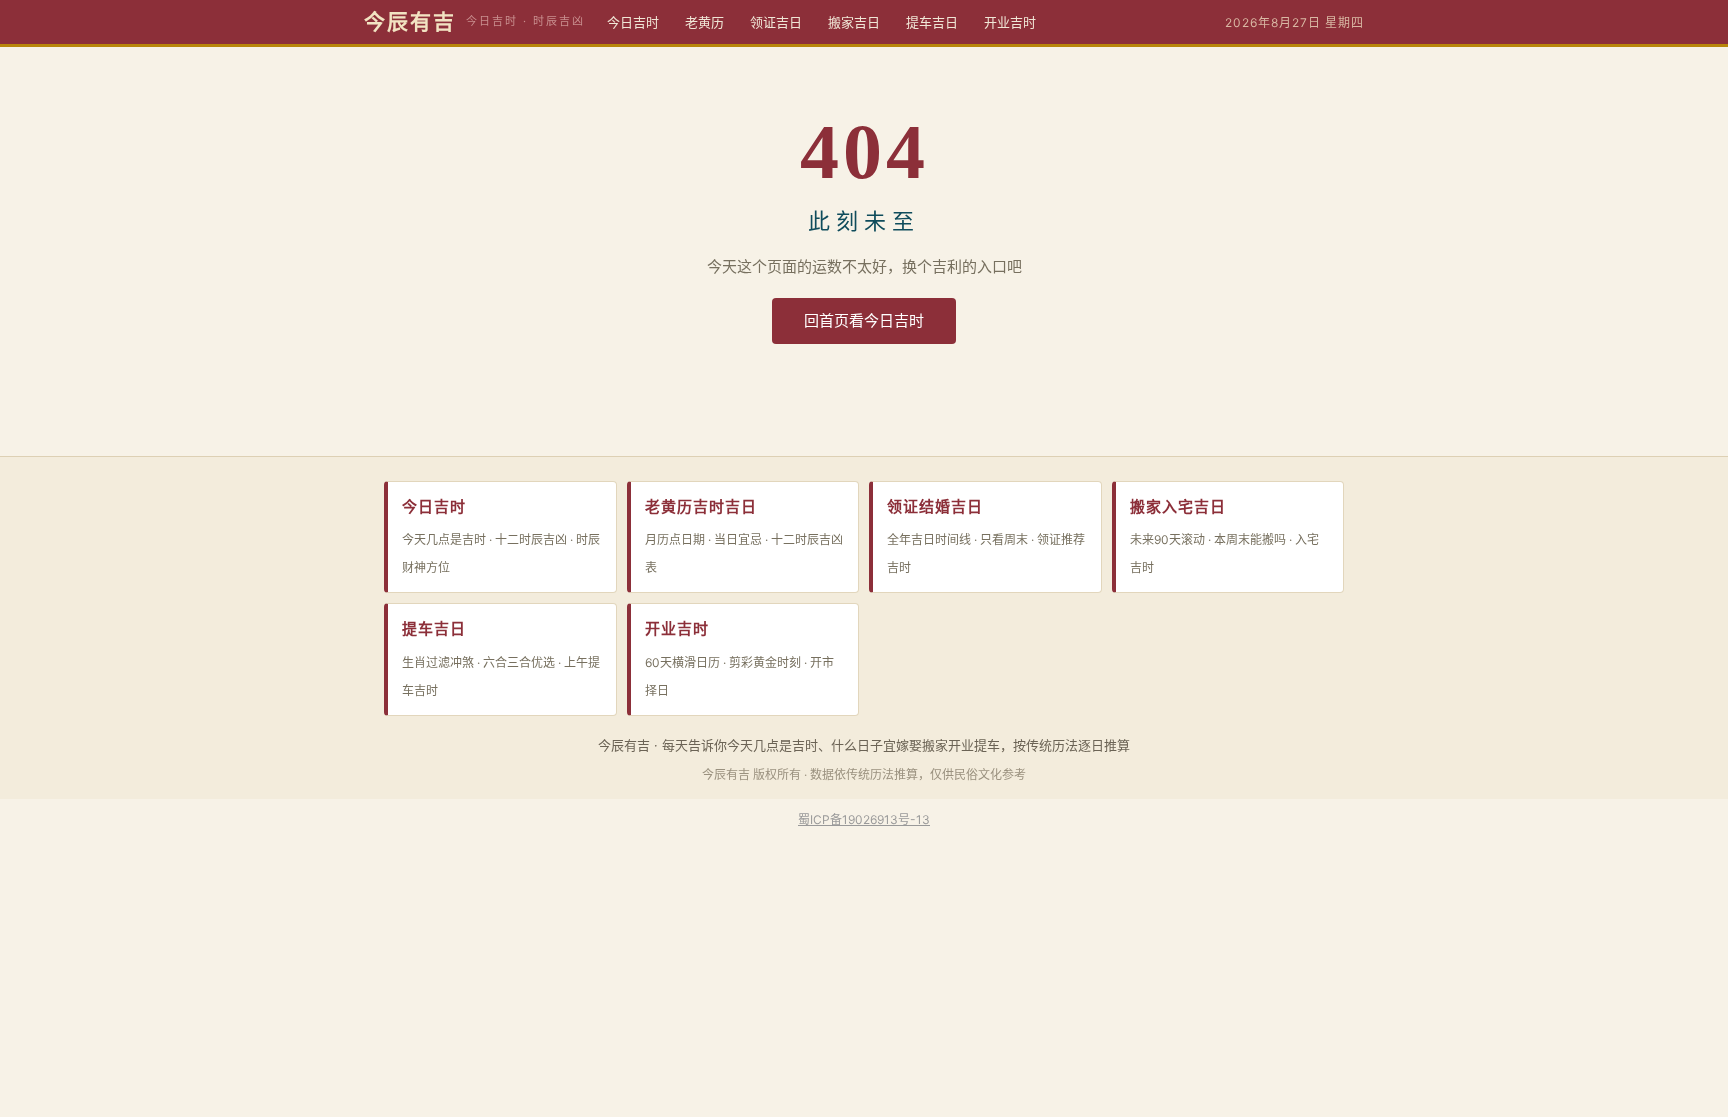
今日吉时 (633, 22)
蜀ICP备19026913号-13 (864, 819)
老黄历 (704, 22)
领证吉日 (776, 22)
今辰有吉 (410, 22)
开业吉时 (1010, 22)
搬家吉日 (854, 22)
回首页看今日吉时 (864, 320)
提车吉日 (932, 22)
